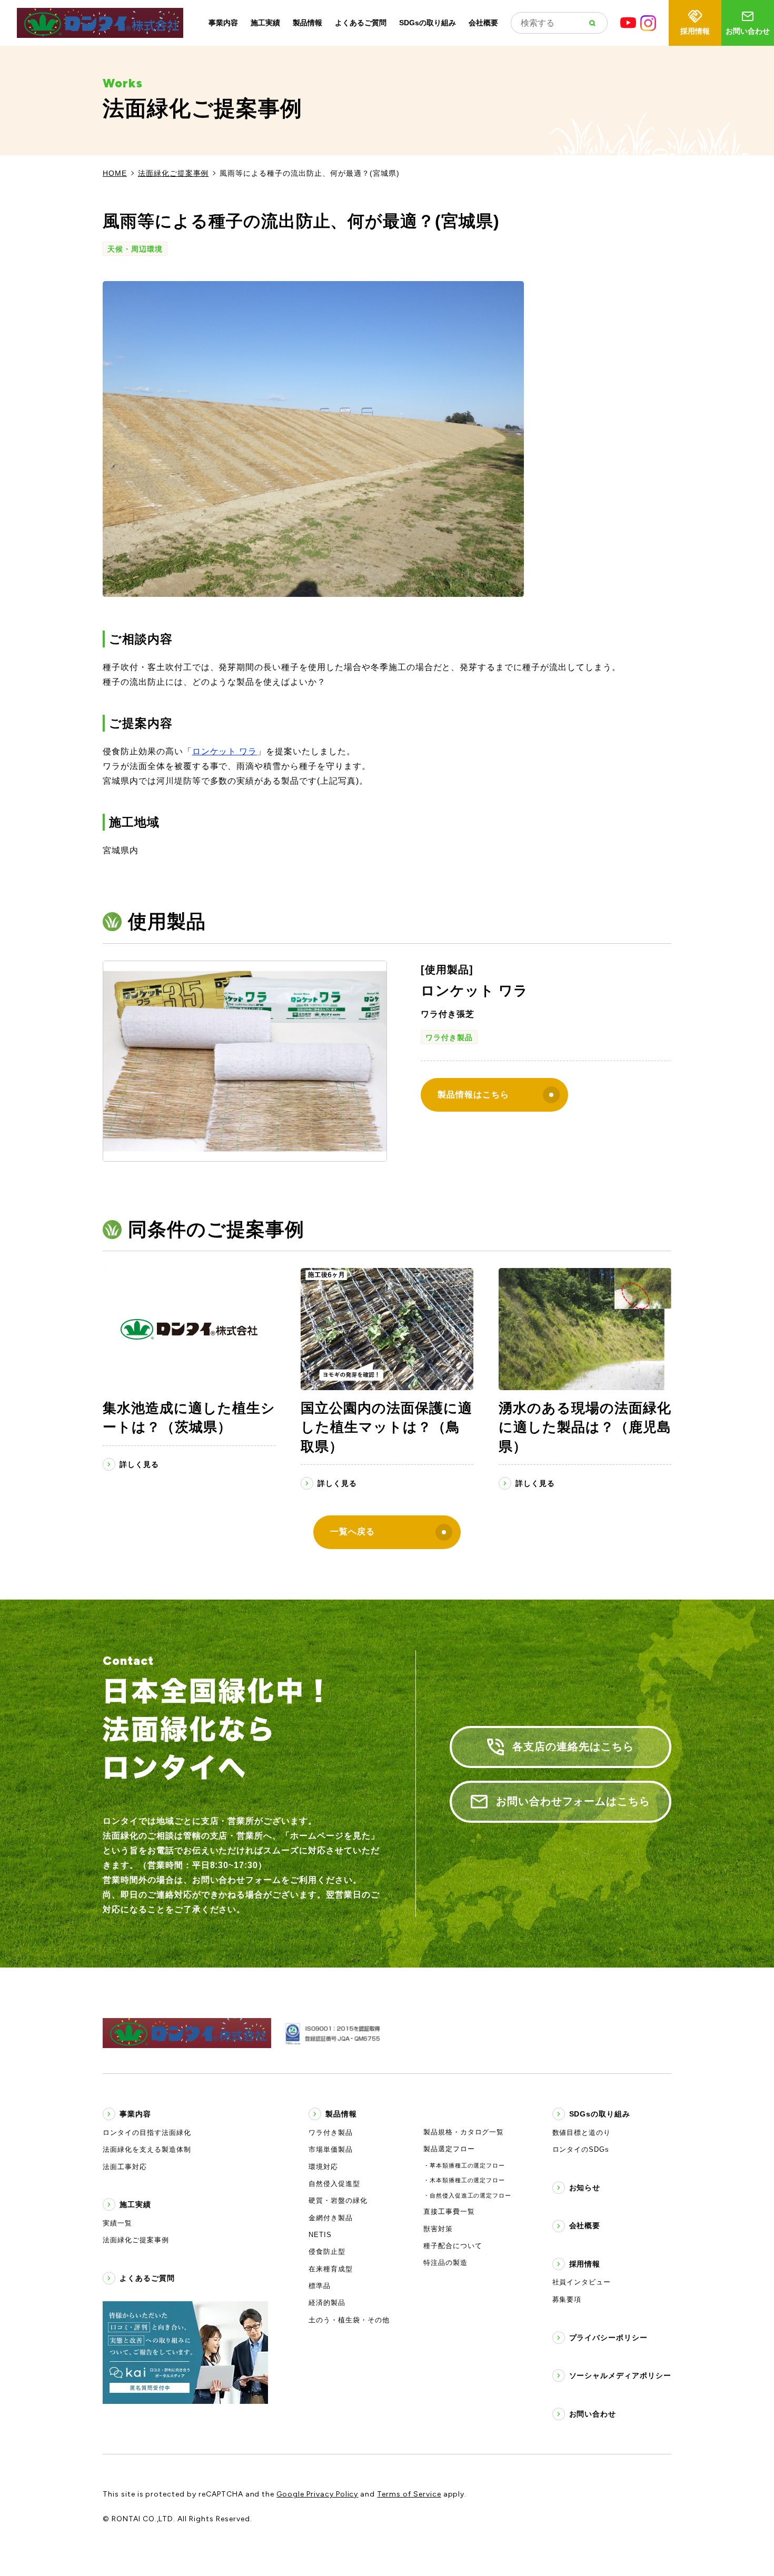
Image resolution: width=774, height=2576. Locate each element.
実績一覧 (117, 2223)
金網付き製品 (331, 2218)
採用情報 (695, 31)
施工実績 (265, 23)
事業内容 (223, 23)
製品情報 (307, 23)
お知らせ (585, 2188)
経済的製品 (327, 2303)
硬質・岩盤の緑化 (338, 2200)
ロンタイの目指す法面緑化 (147, 2133)
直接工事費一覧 (449, 2211)
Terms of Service (409, 2494)
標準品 (320, 2286)
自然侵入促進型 (334, 2184)
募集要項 (567, 2299)
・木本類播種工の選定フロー (464, 2180)
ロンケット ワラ (225, 751)
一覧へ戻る (353, 1531)
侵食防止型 (327, 2251)
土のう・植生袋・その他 (349, 2320)
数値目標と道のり (582, 2133)
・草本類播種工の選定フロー (464, 2165)
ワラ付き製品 (449, 1037)
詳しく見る (139, 1464)
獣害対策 (438, 2229)
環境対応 (323, 2167)
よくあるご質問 (361, 23)
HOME (115, 173)
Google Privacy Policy (317, 2494)
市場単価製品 (331, 2149)
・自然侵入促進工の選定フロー (467, 2195)
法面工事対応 (125, 2167)
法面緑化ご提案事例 (173, 173)
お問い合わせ (748, 31)
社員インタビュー (582, 2282)
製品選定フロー (449, 2149)
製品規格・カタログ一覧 (464, 2132)
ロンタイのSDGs (581, 2149)
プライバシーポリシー (609, 2338)
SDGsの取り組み (428, 23)
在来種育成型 (331, 2269)
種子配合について (453, 2246)
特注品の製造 (445, 2263)
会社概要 (483, 23)
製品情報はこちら (473, 1095)
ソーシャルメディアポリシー (620, 2375)
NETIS (320, 2235)
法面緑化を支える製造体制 (147, 2149)
